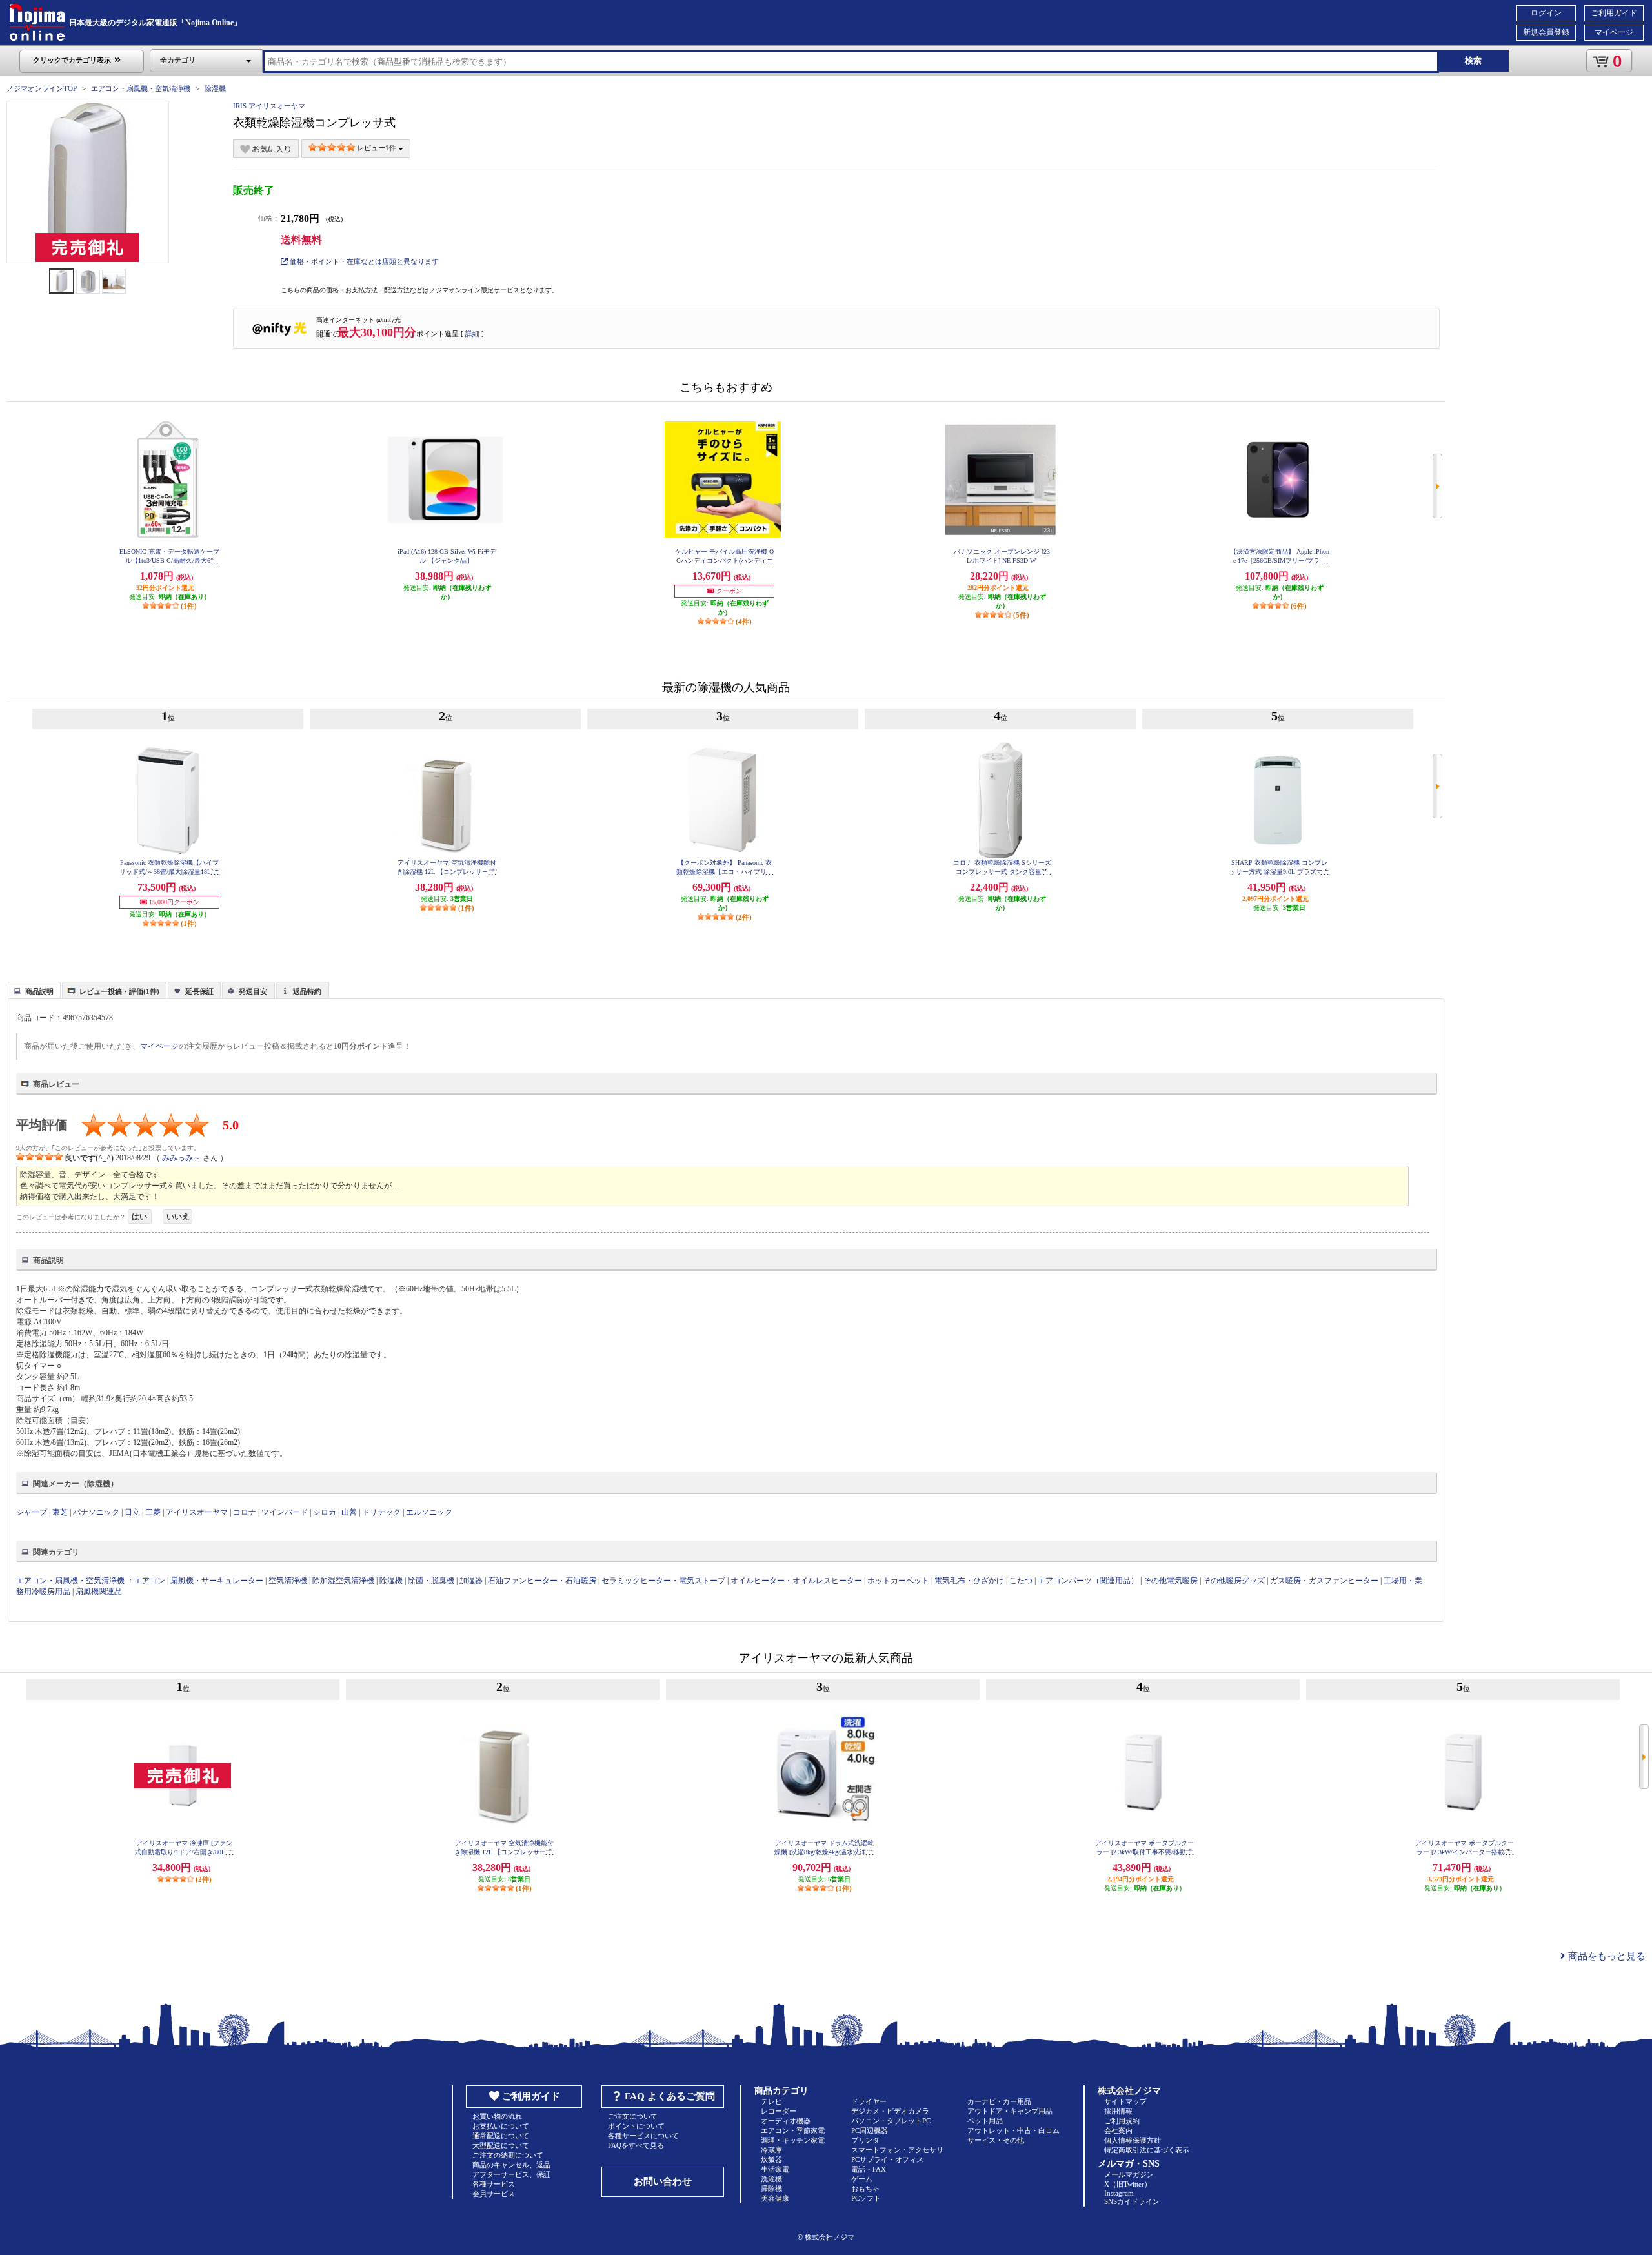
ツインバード (285, 1512)
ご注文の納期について (508, 2155)
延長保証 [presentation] (199, 991)
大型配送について (501, 2145)
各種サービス (494, 2184)
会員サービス (494, 2194)
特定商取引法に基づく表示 (1147, 2150)
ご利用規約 (1122, 2121)
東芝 (60, 1512)
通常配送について (501, 2136)
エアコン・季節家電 (793, 2130)
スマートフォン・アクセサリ (897, 2150)
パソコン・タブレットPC (891, 2121)
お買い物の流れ (497, 2116)
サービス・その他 (996, 2140)
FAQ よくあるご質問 (670, 2096)
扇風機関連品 (99, 1592)
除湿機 (215, 88)
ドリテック (381, 1512)
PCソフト (866, 2198)
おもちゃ (865, 2189)
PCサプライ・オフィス (887, 2159)
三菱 (153, 1512)
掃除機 (771, 2189)
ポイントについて (636, 2126)
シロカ (325, 1512)
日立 (132, 1512)
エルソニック (429, 1512)
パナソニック (96, 1512)
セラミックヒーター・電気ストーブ (663, 1581)
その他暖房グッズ (1234, 1581)
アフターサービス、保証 (511, 2174)
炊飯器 (771, 2159)
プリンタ (865, 2140)
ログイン (1546, 13)
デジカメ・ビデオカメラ (890, 2111)
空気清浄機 (288, 1581)
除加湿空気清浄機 (343, 1581)
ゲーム (862, 2179)
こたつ (1021, 1581)
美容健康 (775, 2198)
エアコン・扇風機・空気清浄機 (141, 88)
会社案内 (1118, 2130)
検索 (1473, 60)
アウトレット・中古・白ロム (1013, 2130)
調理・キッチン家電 (793, 2140)
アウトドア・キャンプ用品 (1010, 2111)
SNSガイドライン (1132, 2201)
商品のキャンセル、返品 (511, 2165)
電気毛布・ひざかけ (969, 1581)
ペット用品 (985, 2121)
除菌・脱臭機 (431, 1581)
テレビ (771, 2101)
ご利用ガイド (1614, 13)
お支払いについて (501, 2126)
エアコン (150, 1581)
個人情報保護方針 (1133, 2140)
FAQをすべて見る (636, 2145)
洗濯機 (771, 2179)
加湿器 (471, 1581)
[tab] (34, 990)
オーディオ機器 (786, 2121)
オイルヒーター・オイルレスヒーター (796, 1581)
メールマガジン (1129, 2174)
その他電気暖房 (1171, 1581)
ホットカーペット (898, 1581)
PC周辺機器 (870, 2130)
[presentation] (33, 989)
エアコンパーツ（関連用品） (1088, 1581)
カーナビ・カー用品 (999, 2101)
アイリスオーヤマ (197, 1512)
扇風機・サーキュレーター (217, 1581)
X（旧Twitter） (1128, 2184)
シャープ (32, 1512)
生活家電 (775, 2169)
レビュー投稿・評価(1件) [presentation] (119, 991)
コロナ (245, 1512)
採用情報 (1118, 2111)
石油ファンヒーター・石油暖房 (542, 1581)
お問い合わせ (663, 2181)
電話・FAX (869, 2169)
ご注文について (633, 2116)
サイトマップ (1125, 2101)
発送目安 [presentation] (253, 991)
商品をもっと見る (1606, 1956)
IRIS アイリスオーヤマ (269, 106)
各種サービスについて (643, 2136)
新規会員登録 (1546, 32)
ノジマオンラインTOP (42, 88)
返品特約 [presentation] (307, 991)
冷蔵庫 (771, 2150)
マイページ (1614, 32)
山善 (349, 1512)
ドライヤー (869, 2101)
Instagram (1119, 2193)
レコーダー (779, 2111)
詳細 (472, 334)
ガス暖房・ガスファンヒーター (1324, 1581)
